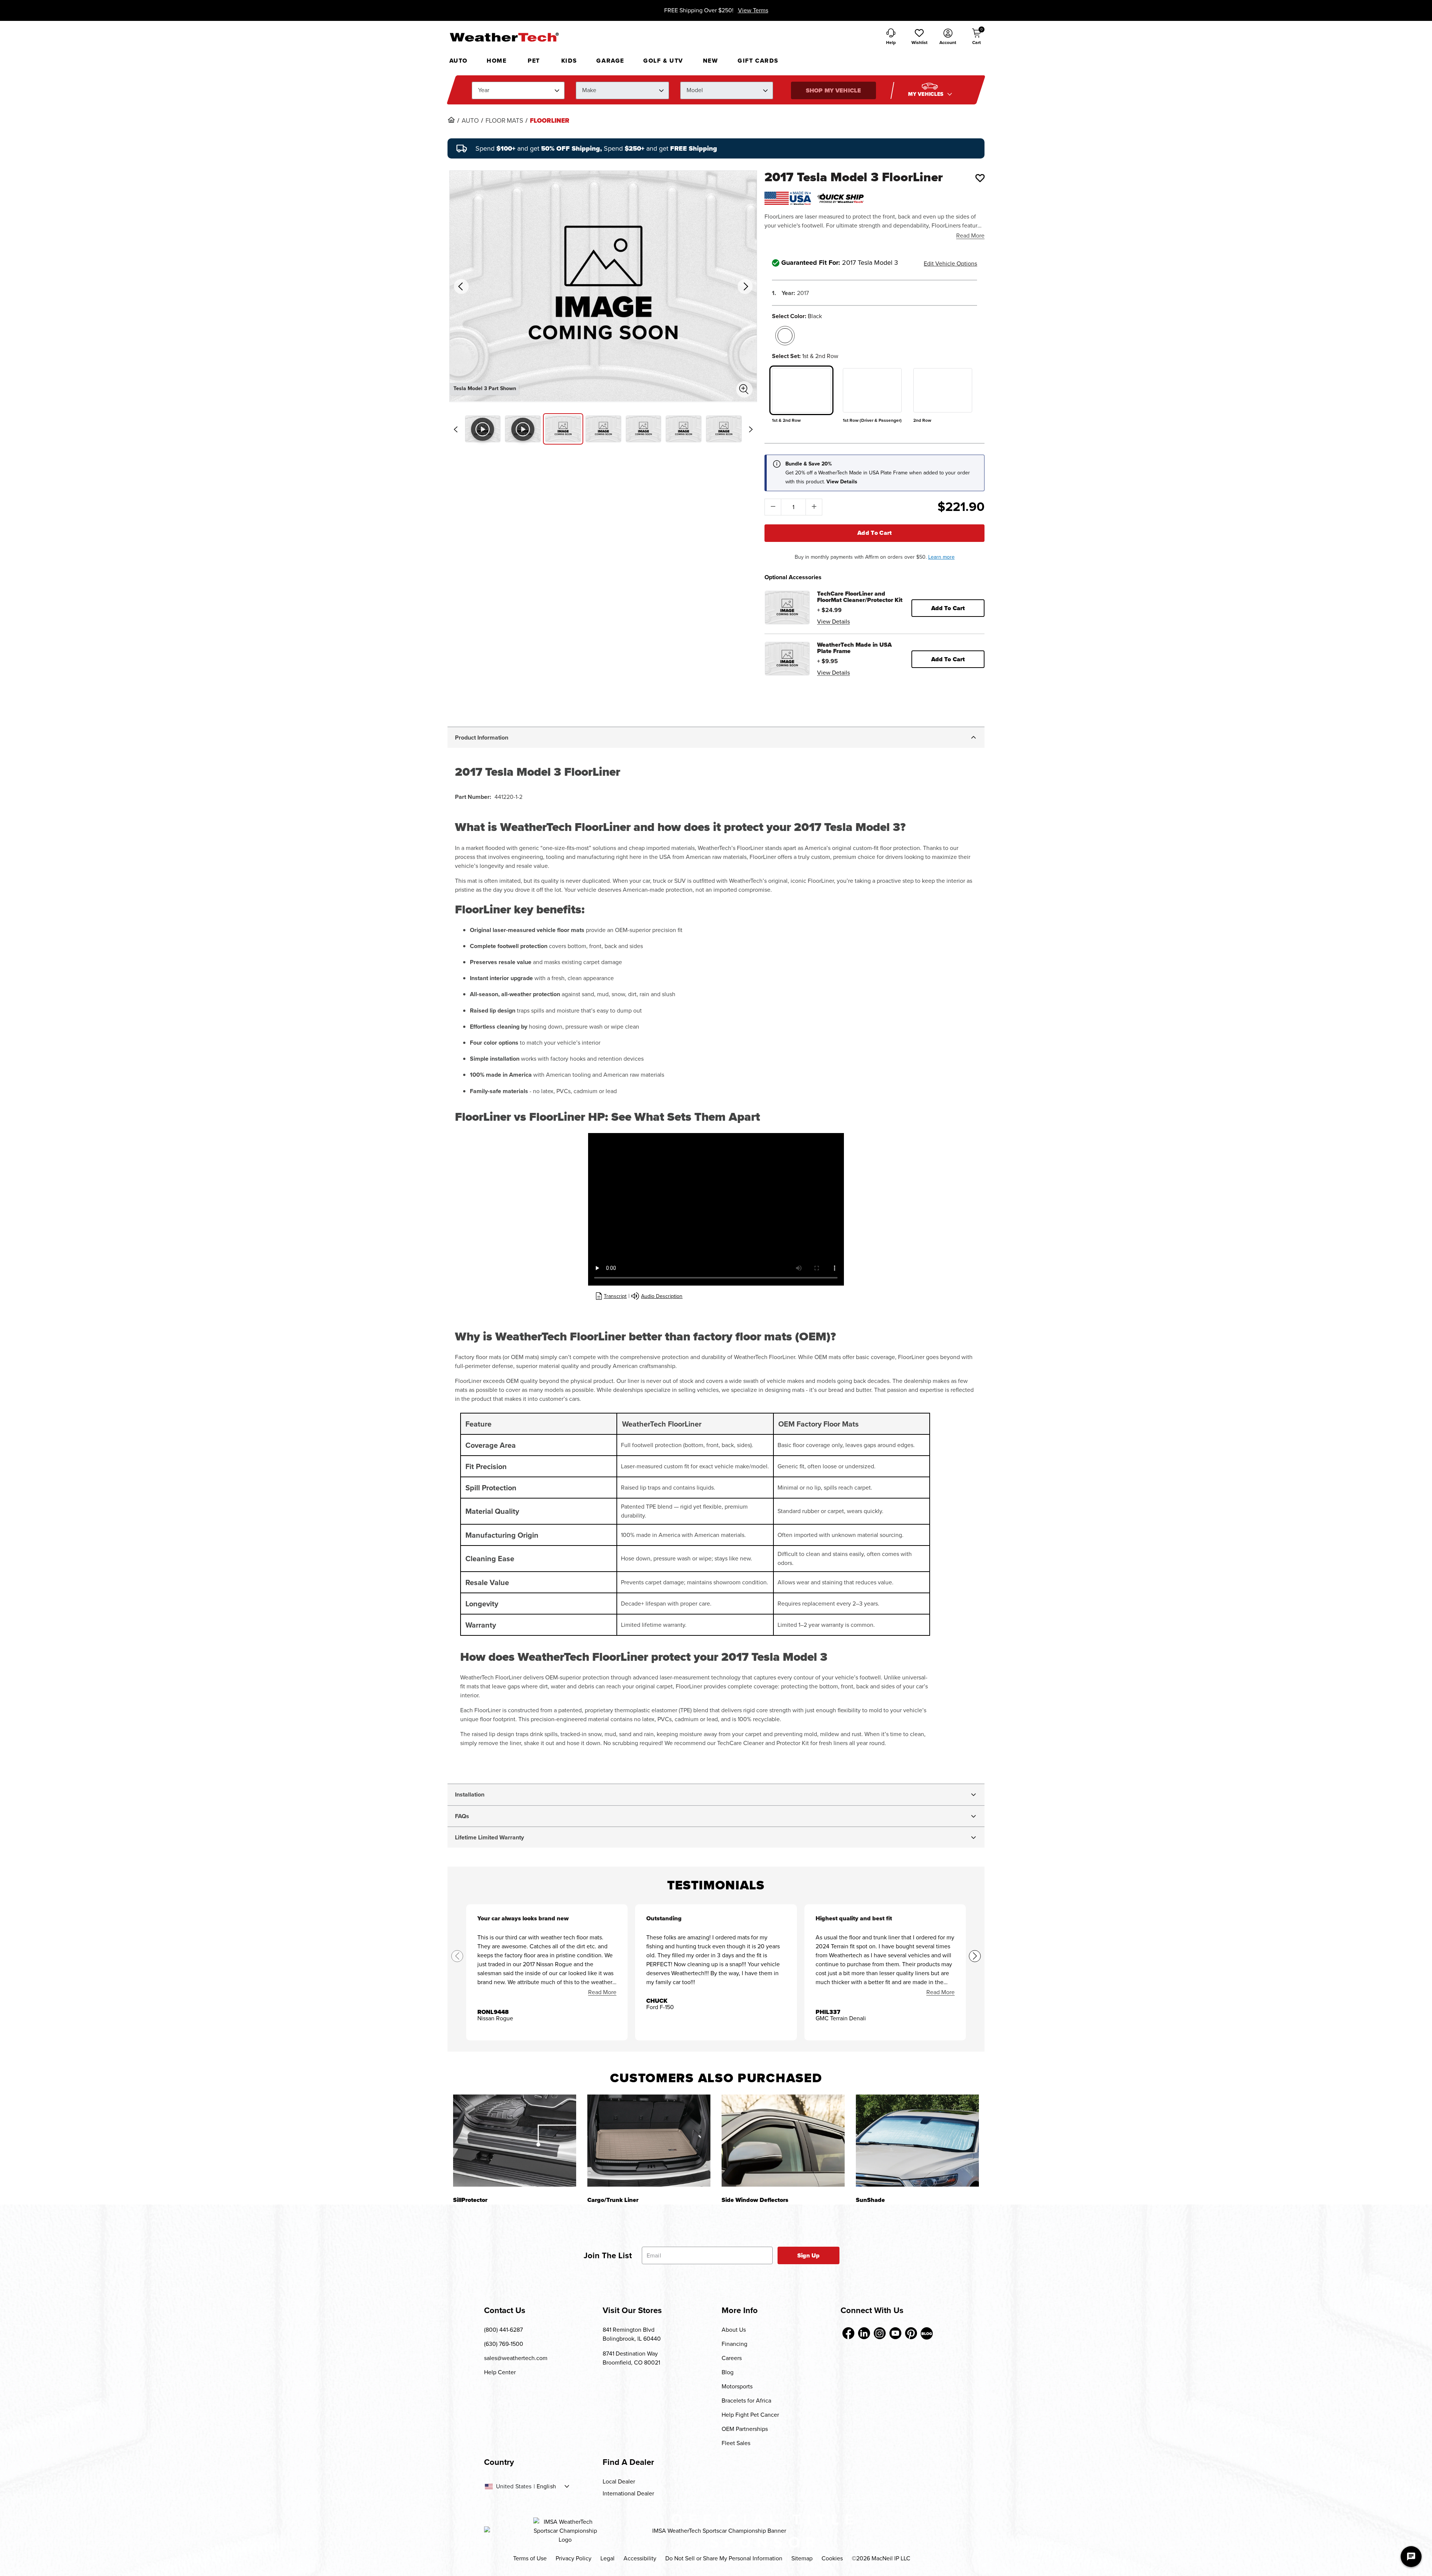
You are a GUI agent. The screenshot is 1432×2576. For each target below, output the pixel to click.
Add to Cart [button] (948, 608)
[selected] (785, 336)
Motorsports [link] (737, 2386)
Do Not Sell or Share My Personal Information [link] (724, 2558)
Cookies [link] (832, 2558)
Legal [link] (607, 2558)
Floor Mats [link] (504, 121)
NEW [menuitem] (711, 61)
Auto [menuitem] (459, 61)
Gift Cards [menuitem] (758, 61)
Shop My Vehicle (833, 90)
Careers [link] (732, 2358)
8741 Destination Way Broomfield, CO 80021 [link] (631, 2358)
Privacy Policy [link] (574, 2558)
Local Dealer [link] (619, 2481)
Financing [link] (734, 2344)
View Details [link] (833, 622)
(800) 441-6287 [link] (503, 2330)
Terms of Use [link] (530, 2558)
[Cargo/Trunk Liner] (649, 2141)
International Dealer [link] (628, 2493)
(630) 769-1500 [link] (504, 2344)
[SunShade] (917, 2141)
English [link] (546, 2486)
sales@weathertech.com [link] (516, 2358)
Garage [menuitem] (610, 61)
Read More (970, 236)
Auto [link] (470, 121)
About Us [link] (734, 2330)
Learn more (941, 557)
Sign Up (809, 2255)
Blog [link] (728, 2372)
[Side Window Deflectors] (783, 2141)
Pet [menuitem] (534, 61)
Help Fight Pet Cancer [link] (750, 2415)
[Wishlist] (980, 178)
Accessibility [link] (640, 2558)
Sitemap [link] (802, 2558)
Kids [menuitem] (569, 61)
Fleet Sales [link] (736, 2443)
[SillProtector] (515, 2141)
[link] (451, 120)
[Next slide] (751, 429)
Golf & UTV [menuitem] (663, 61)
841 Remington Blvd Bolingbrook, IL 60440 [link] (632, 2334)
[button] (919, 37)
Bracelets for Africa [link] (746, 2401)
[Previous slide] (456, 429)
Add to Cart (875, 533)
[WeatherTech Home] (504, 37)
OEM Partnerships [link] (745, 2429)
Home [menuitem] (497, 61)
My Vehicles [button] (927, 94)
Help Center (500, 2372)
